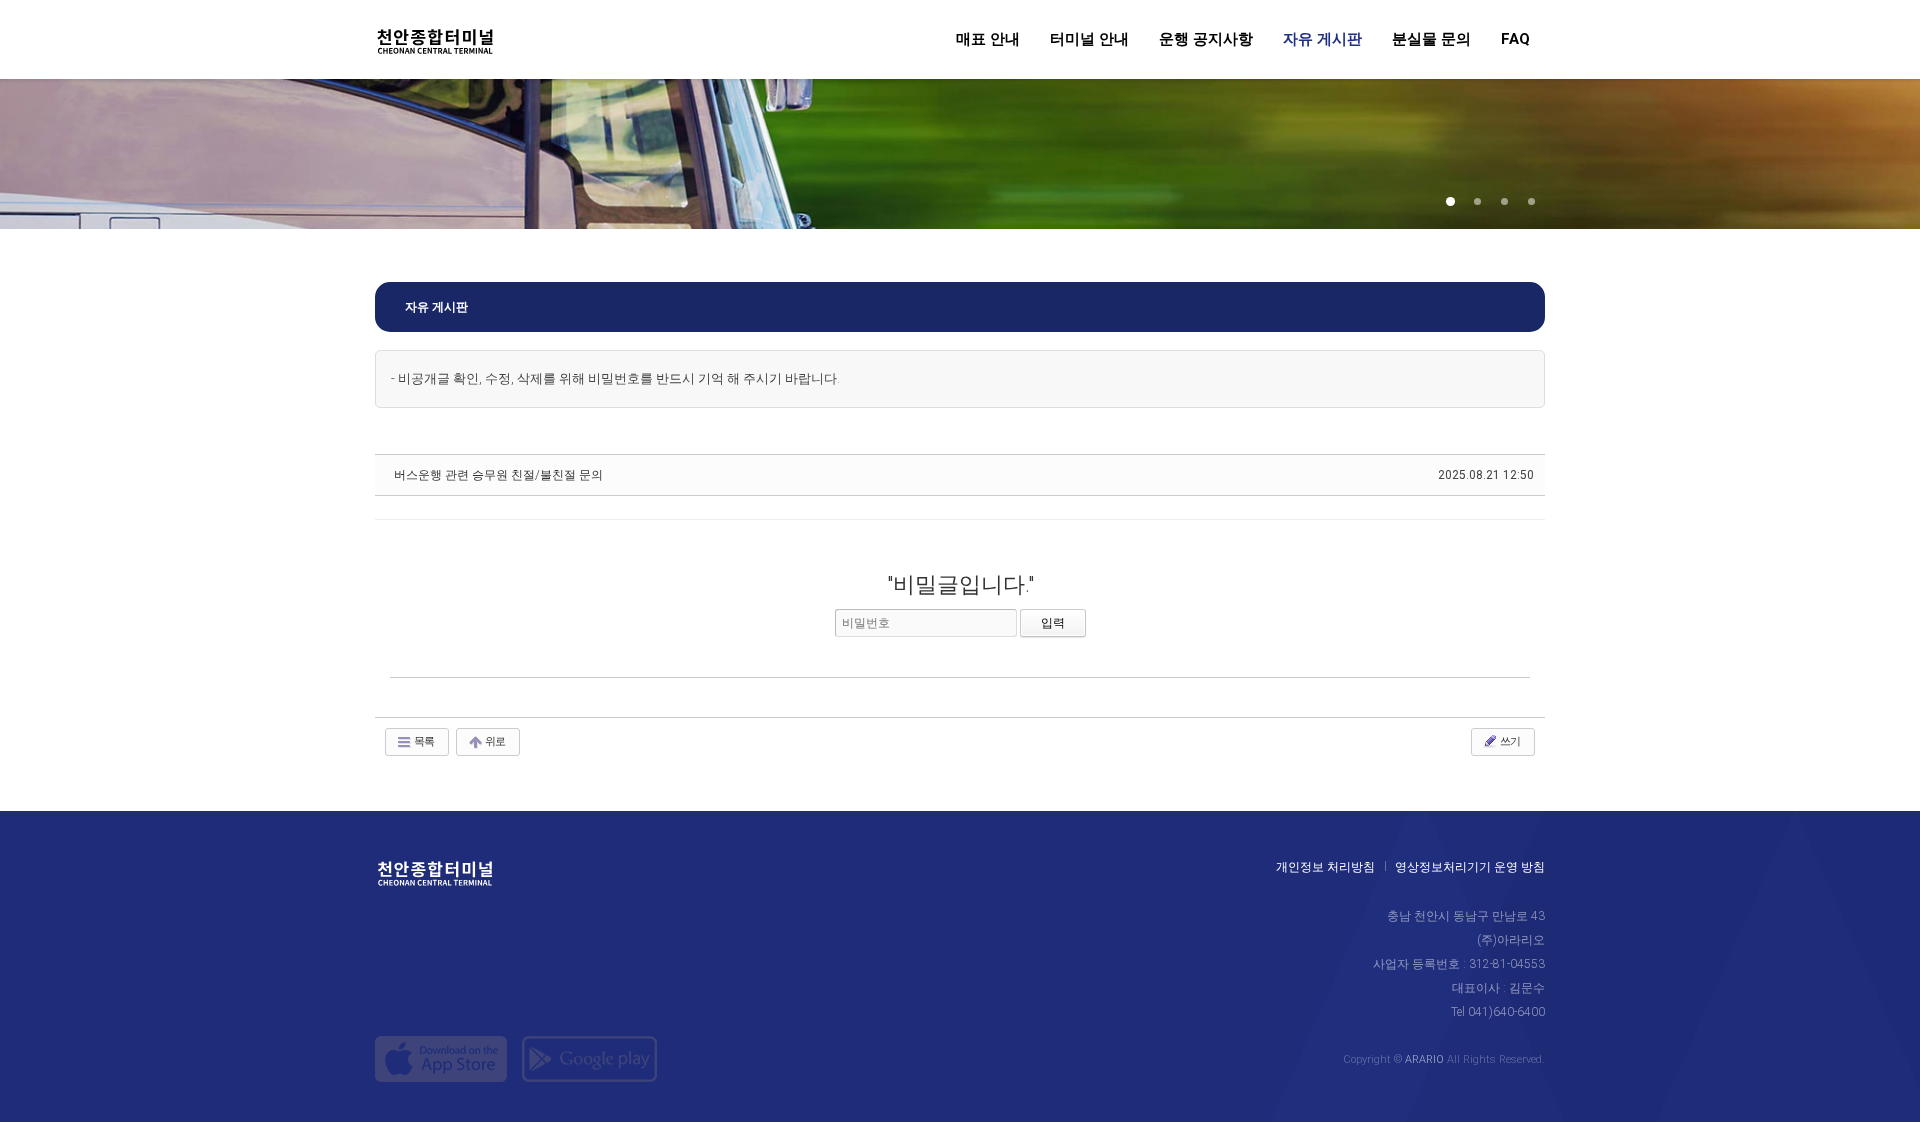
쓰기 (1509, 741)
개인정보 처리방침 (1325, 867)
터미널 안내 (1089, 40)
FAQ (1515, 40)
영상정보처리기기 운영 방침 (1470, 867)
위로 (494, 741)
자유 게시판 (1322, 40)
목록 (423, 741)
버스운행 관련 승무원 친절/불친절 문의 (498, 475)
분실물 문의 (1431, 40)
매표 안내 (988, 40)
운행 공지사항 (1206, 40)
